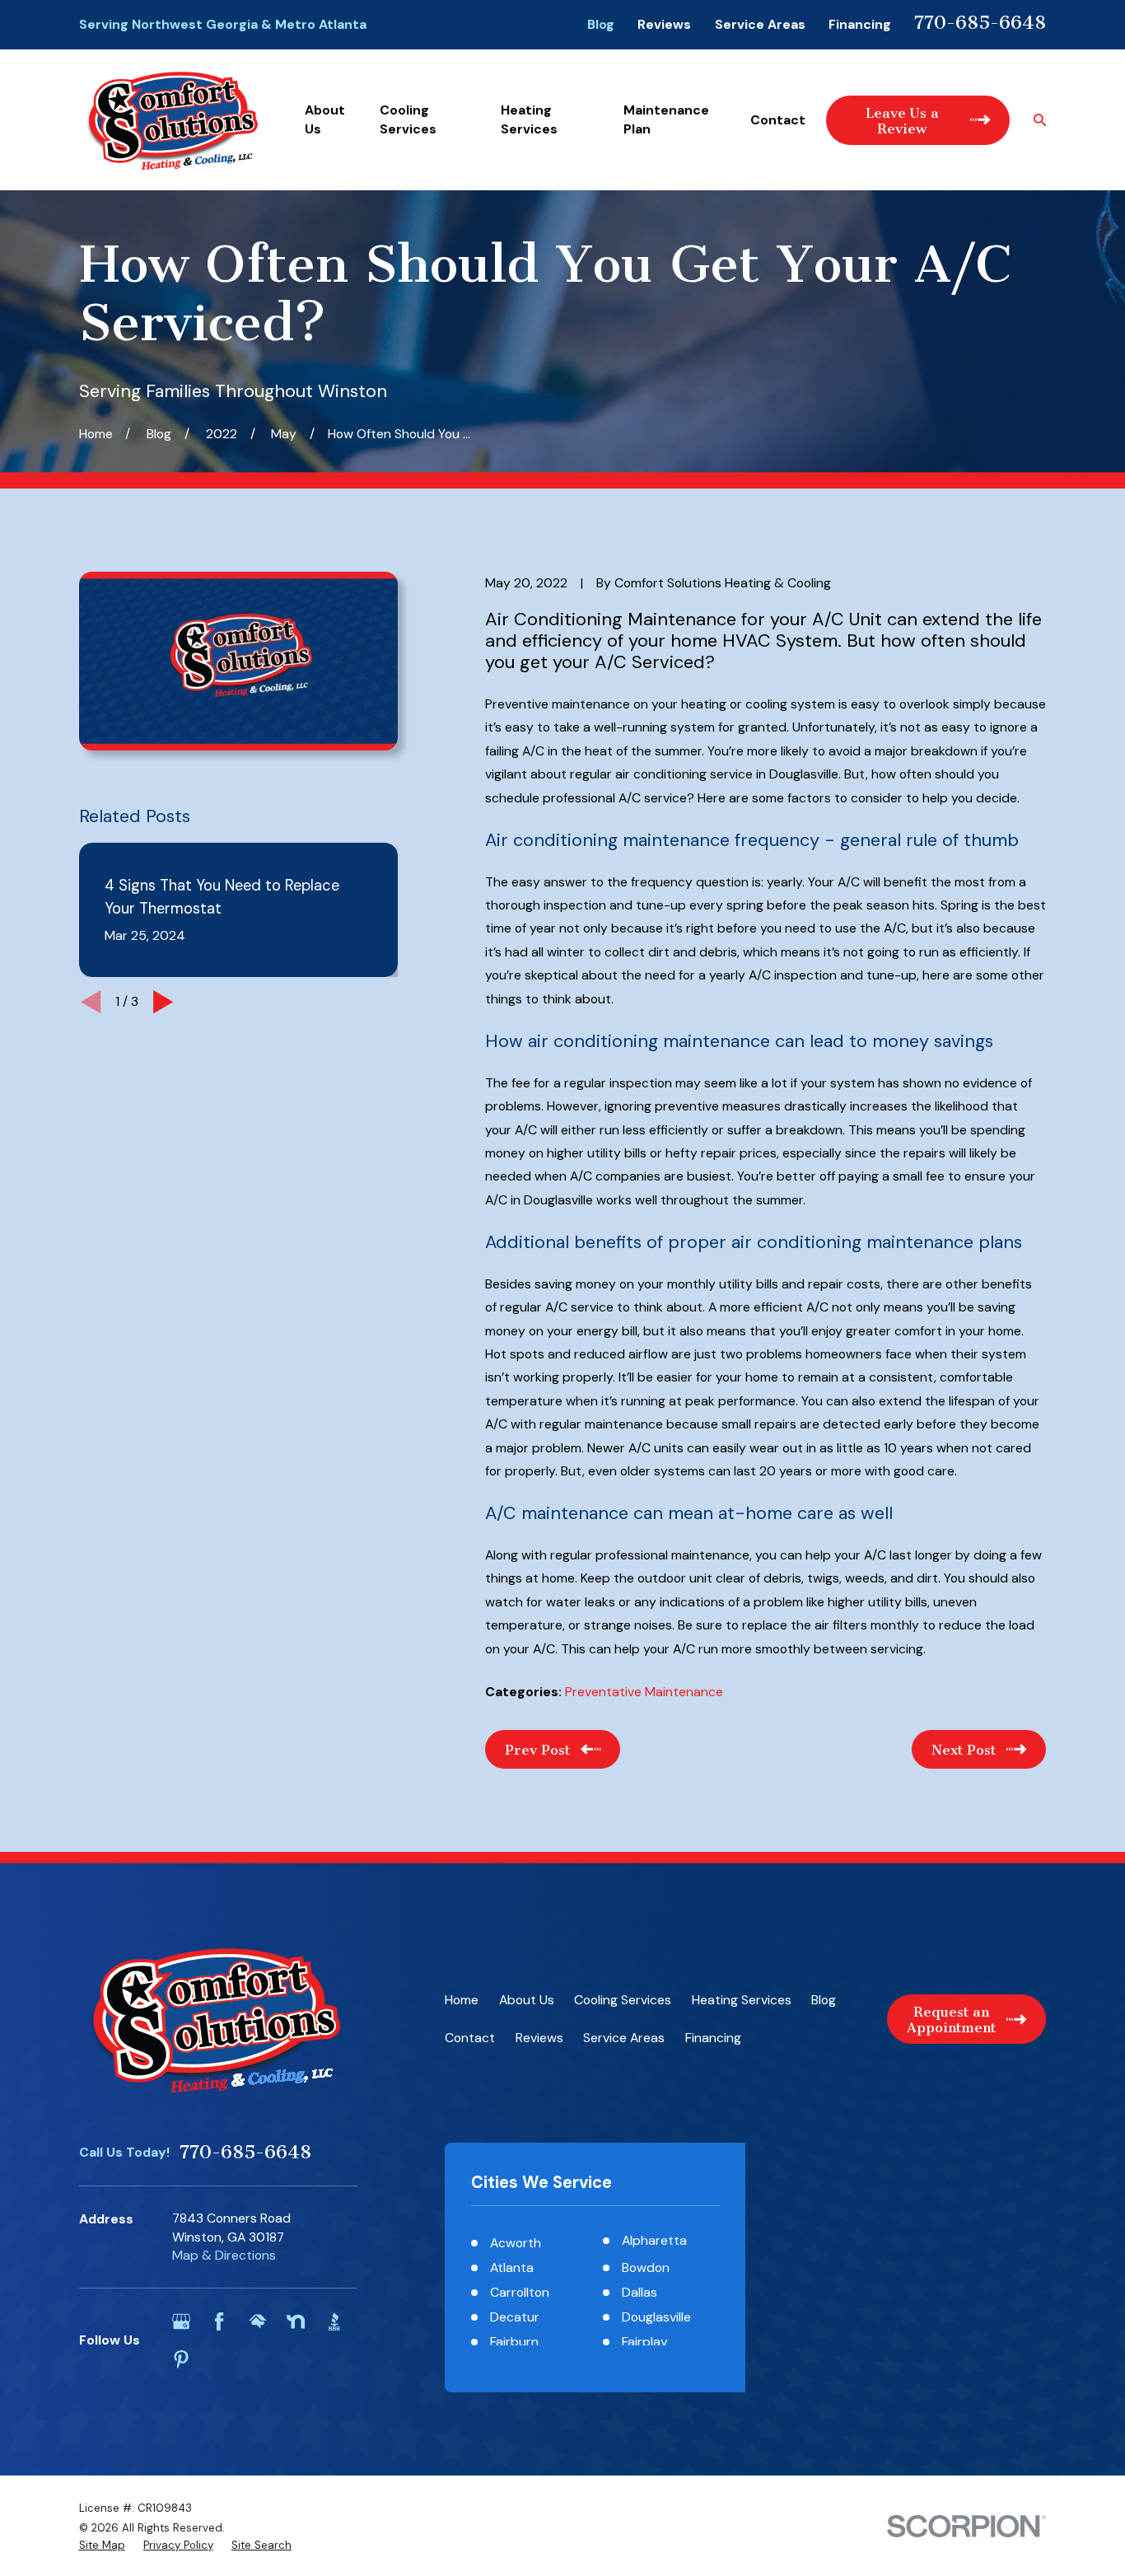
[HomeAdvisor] (258, 2321)
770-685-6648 (980, 23)
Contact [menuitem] (778, 120)
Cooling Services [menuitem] (408, 119)
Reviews (664, 24)
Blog (601, 24)
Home (462, 2000)
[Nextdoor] (296, 2321)
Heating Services (742, 2000)
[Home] (173, 120)
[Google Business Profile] (181, 2321)
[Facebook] (219, 2321)
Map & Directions (224, 2255)
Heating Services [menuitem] (529, 119)
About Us (527, 2000)
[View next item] (163, 1002)
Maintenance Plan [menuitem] (666, 119)
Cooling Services (623, 2000)
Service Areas (760, 24)
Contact (470, 2038)
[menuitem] (102, 2546)
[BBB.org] (334, 2321)
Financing (860, 24)
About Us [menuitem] (325, 119)
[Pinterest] (181, 2359)
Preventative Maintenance (644, 1692)
